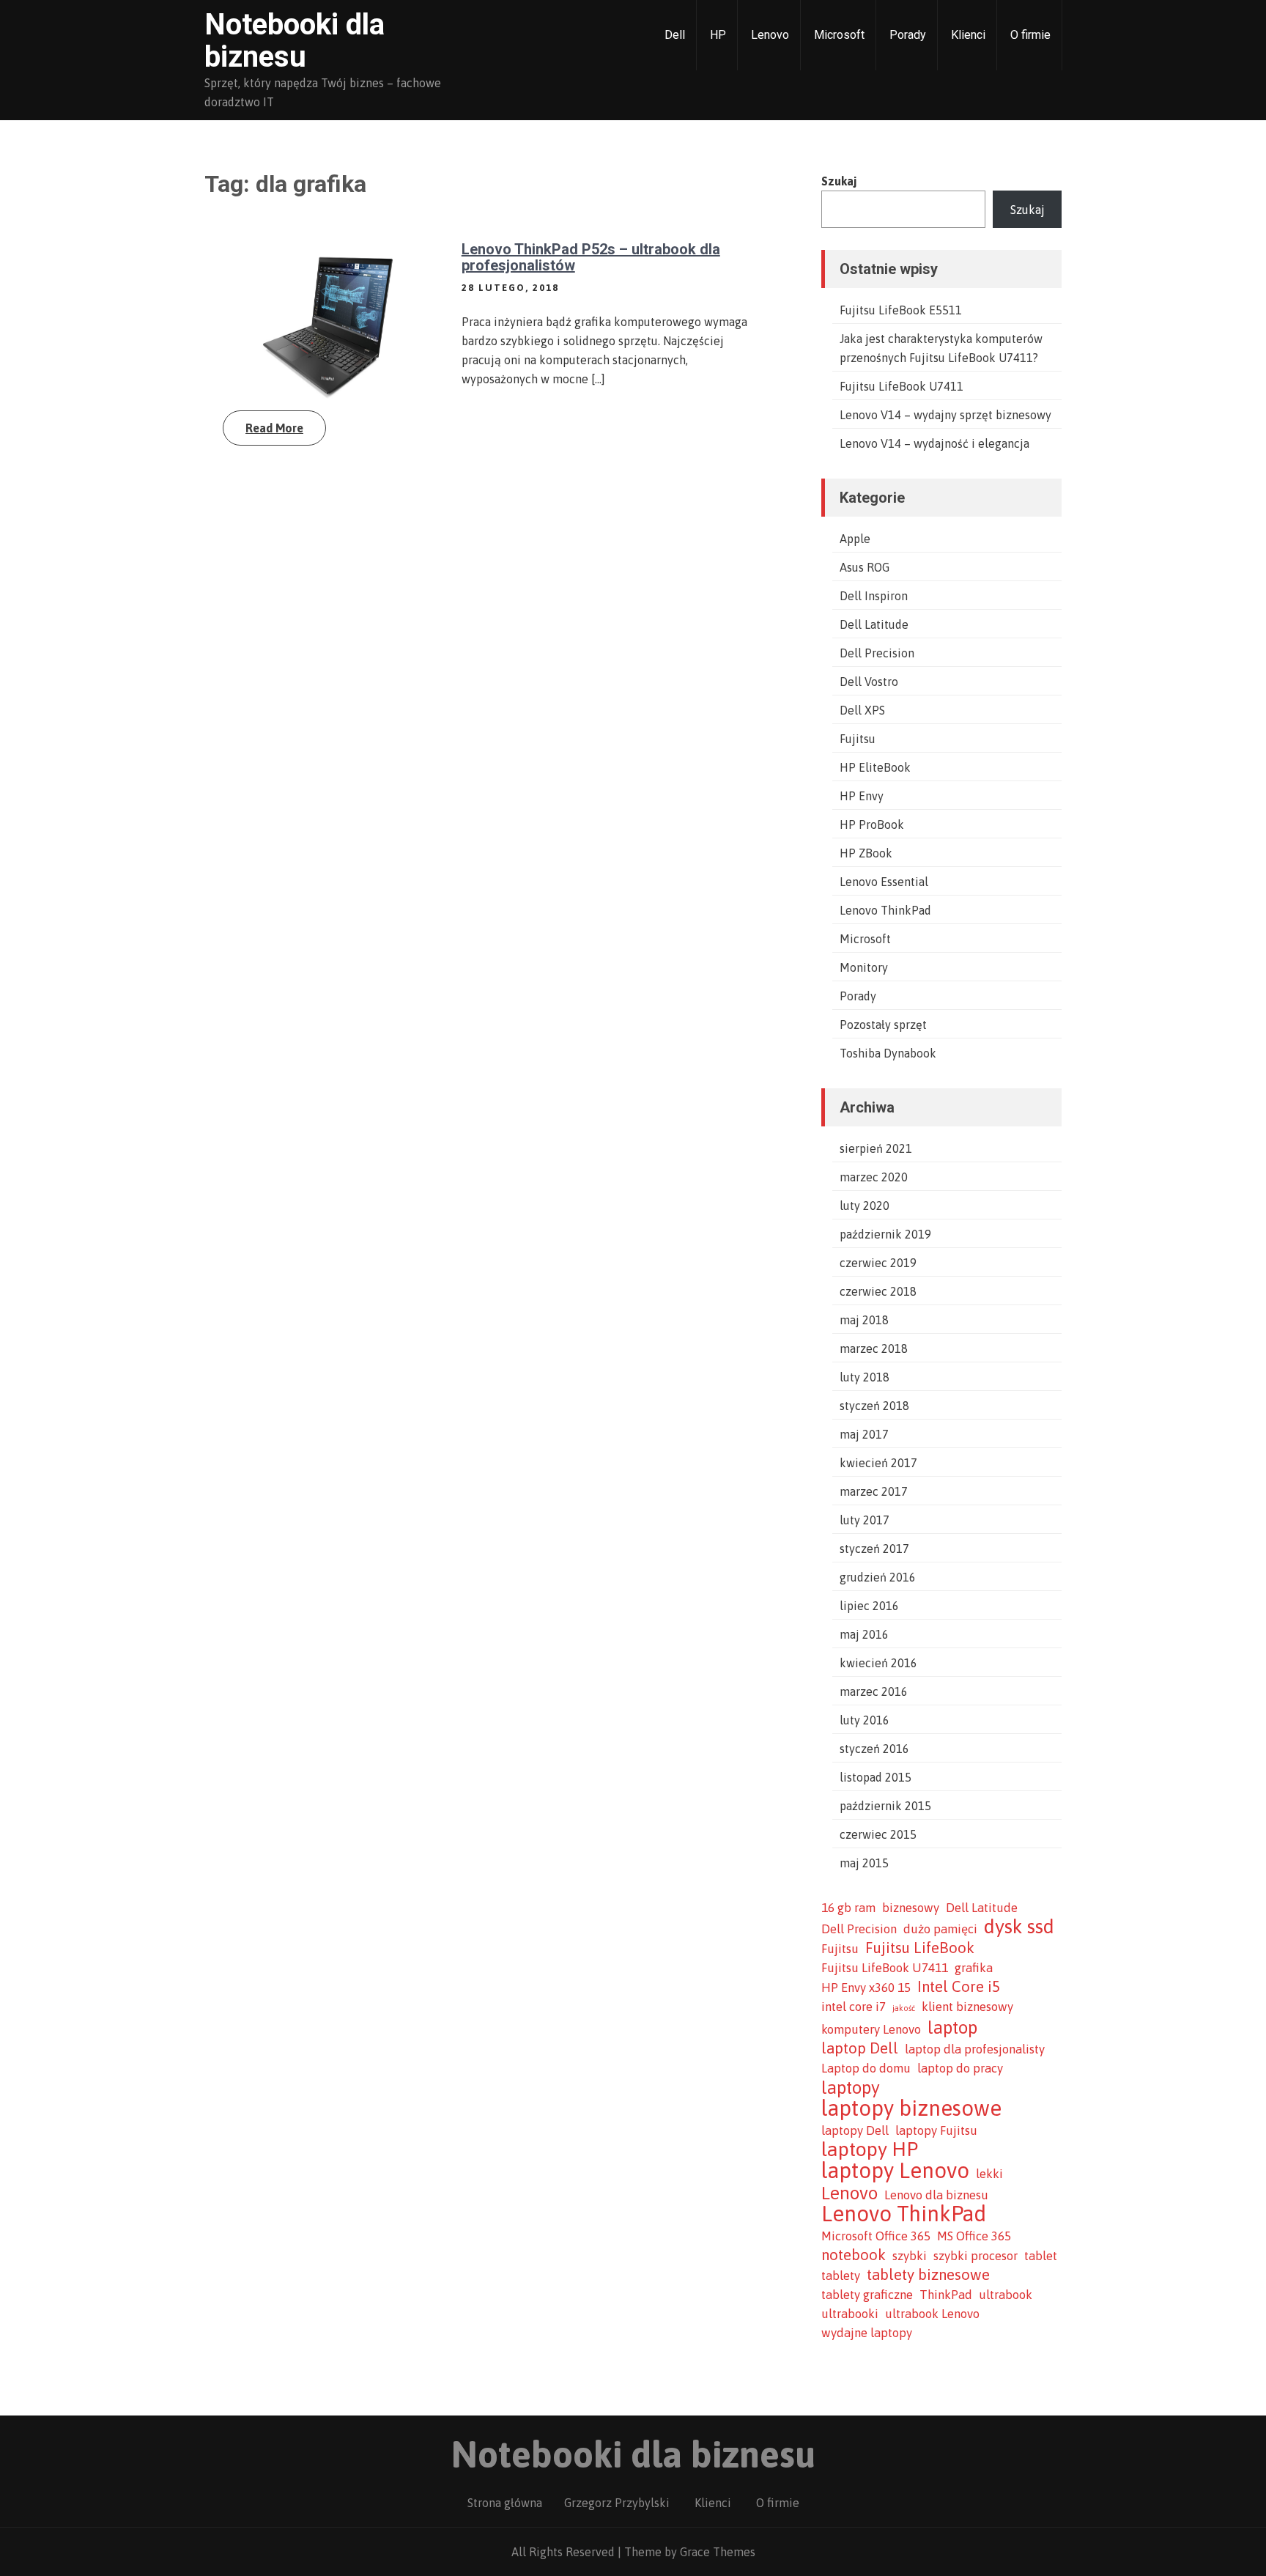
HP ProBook (872, 824)
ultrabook (1006, 2295)
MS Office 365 (974, 2236)
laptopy (851, 2087)
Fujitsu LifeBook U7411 (902, 386)
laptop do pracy (960, 2068)
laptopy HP (870, 2149)
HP (718, 35)
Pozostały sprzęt (883, 1025)
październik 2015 (885, 1806)
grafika (974, 1968)
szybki (910, 2256)
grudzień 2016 (878, 1577)
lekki (989, 2174)
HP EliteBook (875, 767)
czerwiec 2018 (878, 1291)
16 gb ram (848, 1908)
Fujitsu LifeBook (920, 1948)
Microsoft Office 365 (876, 2236)
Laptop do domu (866, 2068)
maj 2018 (864, 1320)
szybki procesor (976, 2256)
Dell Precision (877, 653)
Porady (908, 35)
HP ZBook (866, 853)
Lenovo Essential (884, 882)
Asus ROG (865, 567)
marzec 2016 (874, 1691)
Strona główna (505, 2503)
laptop (952, 2027)
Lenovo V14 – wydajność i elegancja (934, 443)
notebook (854, 2255)
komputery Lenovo (871, 2029)
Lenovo (770, 35)
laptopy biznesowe (911, 2108)
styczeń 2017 (874, 1549)
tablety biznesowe (928, 2274)
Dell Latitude (874, 624)
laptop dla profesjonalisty (975, 2049)
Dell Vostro (869, 682)
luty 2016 (865, 1720)
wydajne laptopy (867, 2333)
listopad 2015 (876, 1777)
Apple (855, 539)
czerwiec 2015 (878, 1834)
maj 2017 (864, 1434)
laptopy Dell (855, 2130)
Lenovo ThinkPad (885, 910)
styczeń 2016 (874, 1749)
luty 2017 (865, 1520)
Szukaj (839, 181)
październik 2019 (885, 1234)
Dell (675, 35)
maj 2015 (864, 1863)
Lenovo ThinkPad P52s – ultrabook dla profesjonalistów (591, 257)
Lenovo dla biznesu (936, 2195)
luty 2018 (865, 1377)
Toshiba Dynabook (888, 1053)
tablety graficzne (867, 2295)
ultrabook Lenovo (932, 2314)
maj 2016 (864, 1634)
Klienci (968, 35)
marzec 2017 (874, 1491)
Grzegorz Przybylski (617, 2503)
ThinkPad (946, 2295)
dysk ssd (1019, 1927)
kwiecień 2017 (878, 1463)
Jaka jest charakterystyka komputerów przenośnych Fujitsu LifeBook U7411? (941, 348)
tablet (1041, 2256)
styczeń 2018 (874, 1406)
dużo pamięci (940, 1929)
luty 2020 (865, 1206)
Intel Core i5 (959, 1986)
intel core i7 (854, 2007)
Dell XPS (862, 710)
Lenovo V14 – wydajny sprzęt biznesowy (945, 415)
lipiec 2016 (869, 1606)
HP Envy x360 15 (866, 1988)
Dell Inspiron (874, 596)
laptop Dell (860, 2048)
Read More (274, 428)
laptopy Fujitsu (936, 2130)
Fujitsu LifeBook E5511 (901, 310)
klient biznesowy (967, 2007)
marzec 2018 (874, 1348)
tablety (841, 2276)
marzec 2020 (874, 1177)
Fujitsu (858, 739)
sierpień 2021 (876, 1148)
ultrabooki (850, 2314)
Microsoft (839, 35)
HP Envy (862, 796)
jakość (904, 2008)
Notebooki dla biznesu (295, 41)
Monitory (864, 967)
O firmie (1030, 35)
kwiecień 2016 (878, 1663)
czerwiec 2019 (878, 1263)
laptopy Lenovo (895, 2171)
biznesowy (911, 1908)
